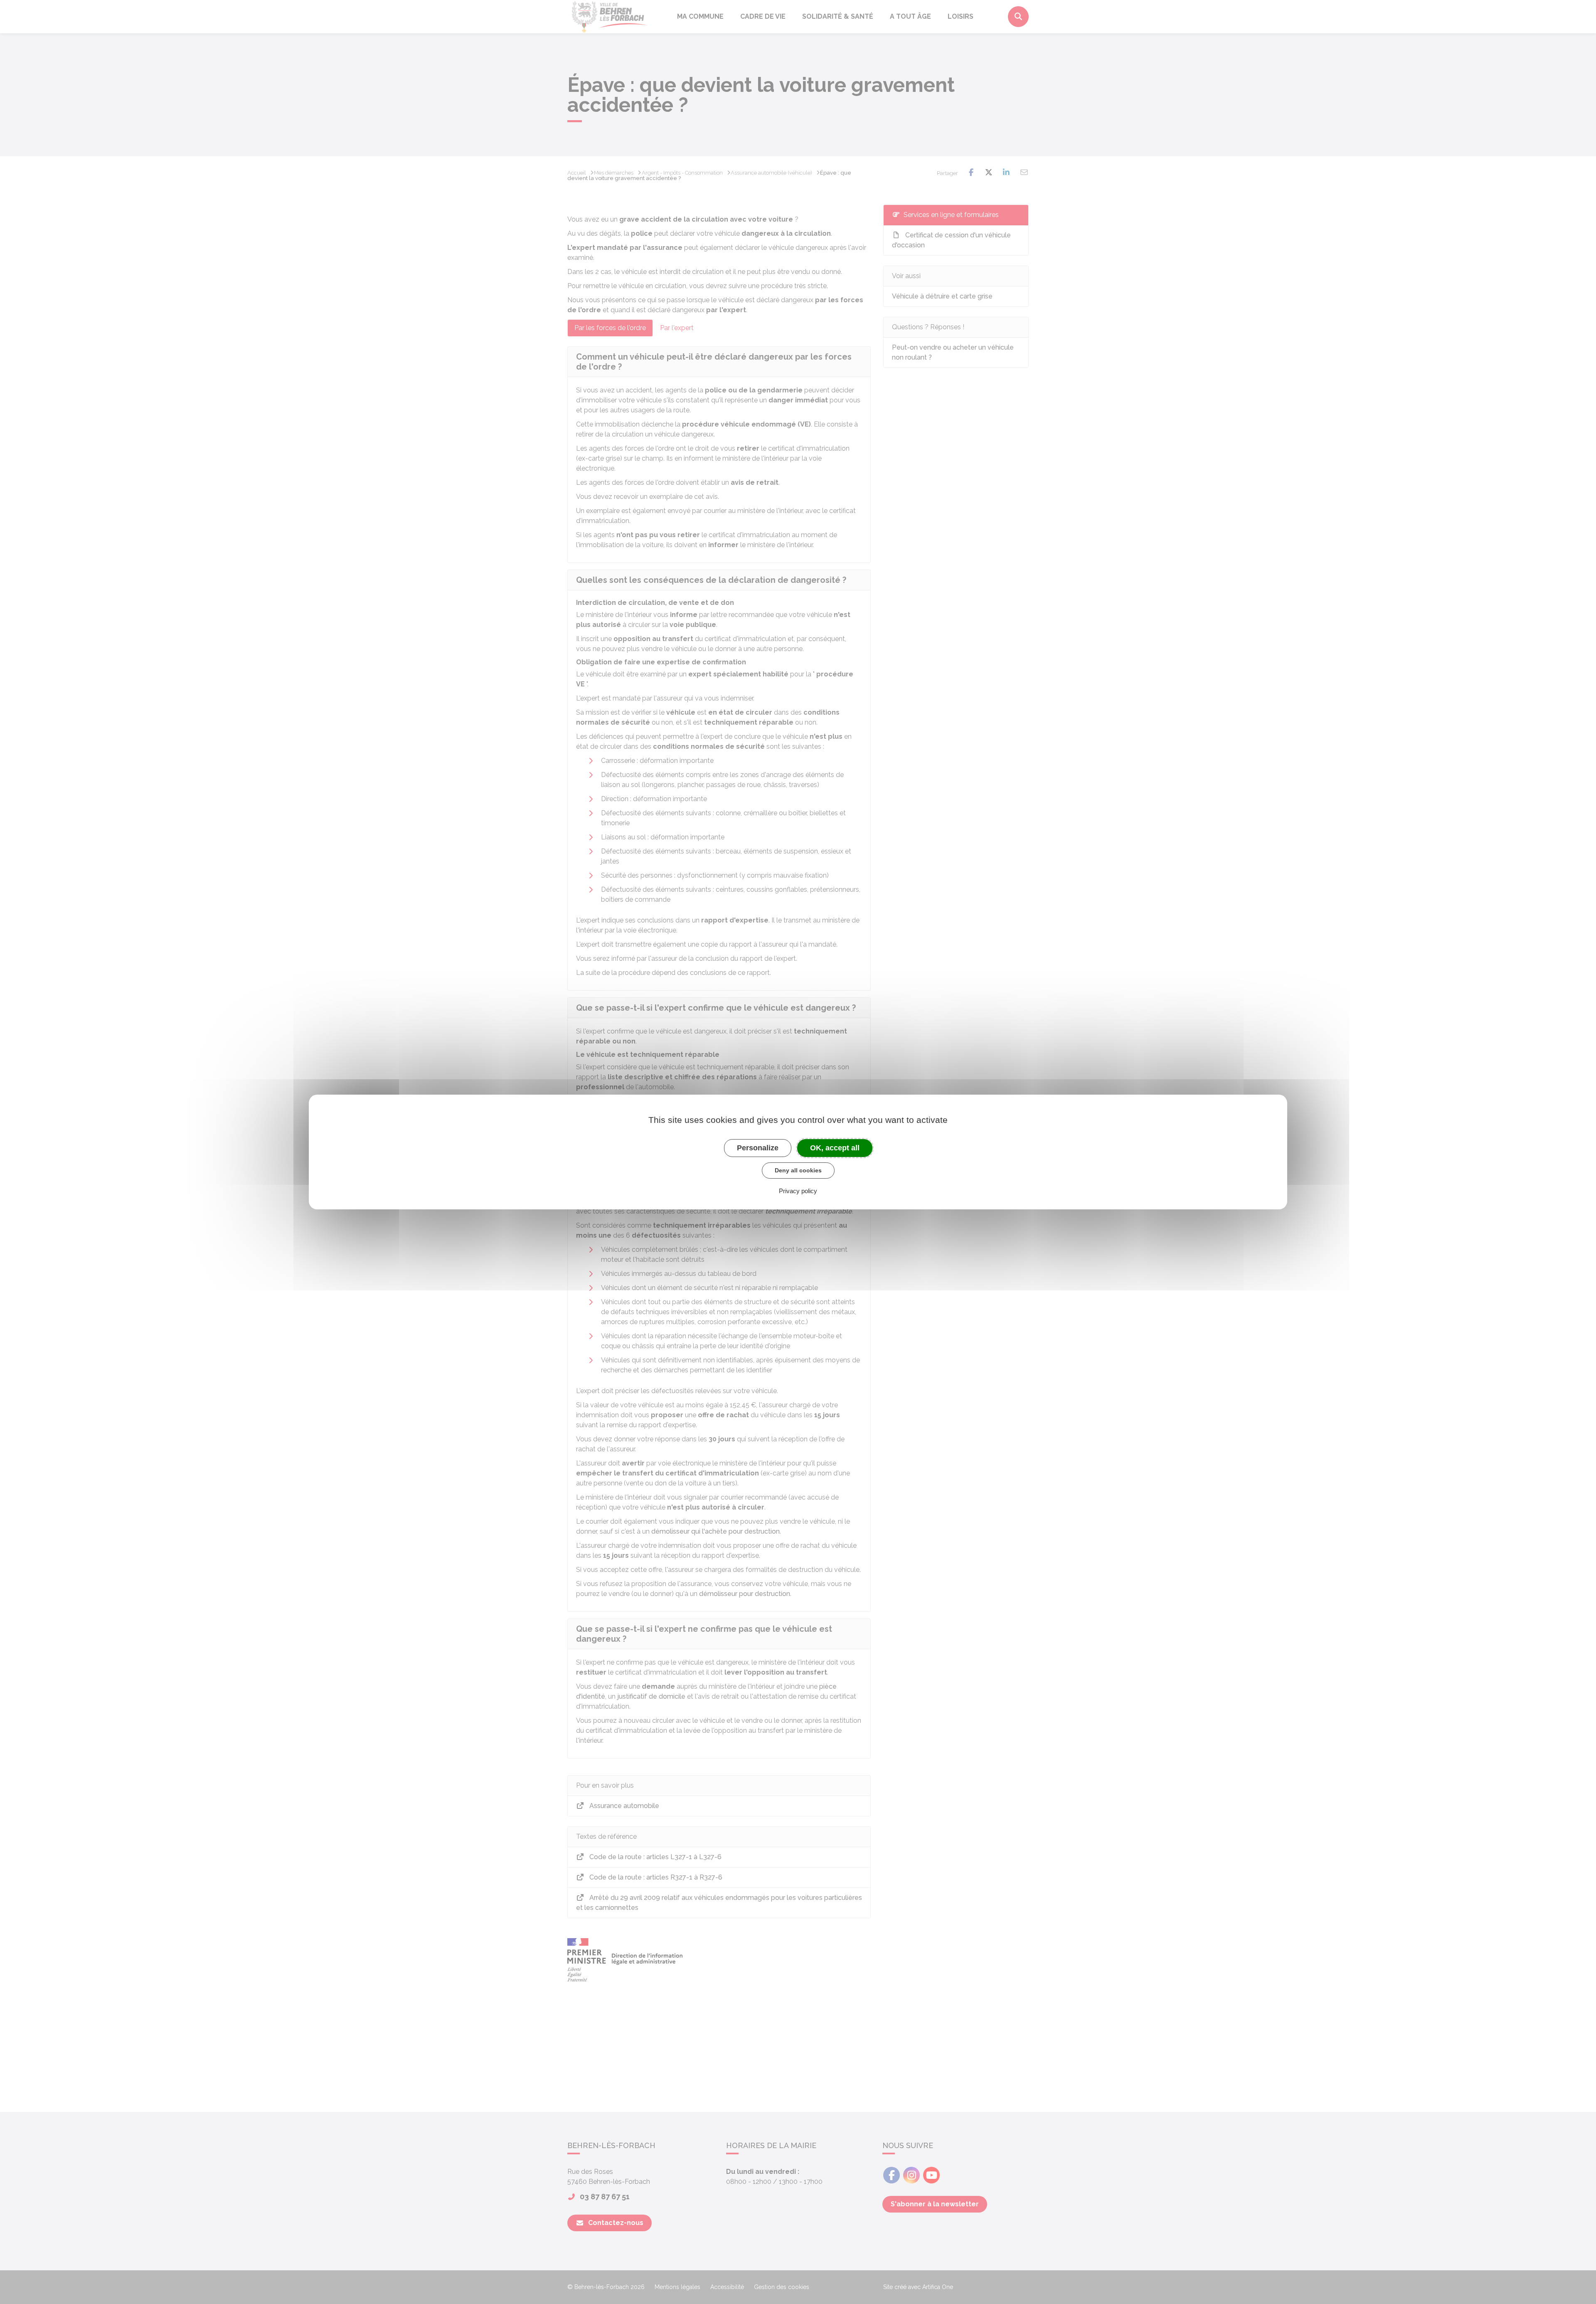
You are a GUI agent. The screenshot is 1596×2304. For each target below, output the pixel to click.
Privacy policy (798, 1191)
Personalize (758, 1148)
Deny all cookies (798, 1170)
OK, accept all (835, 1148)
